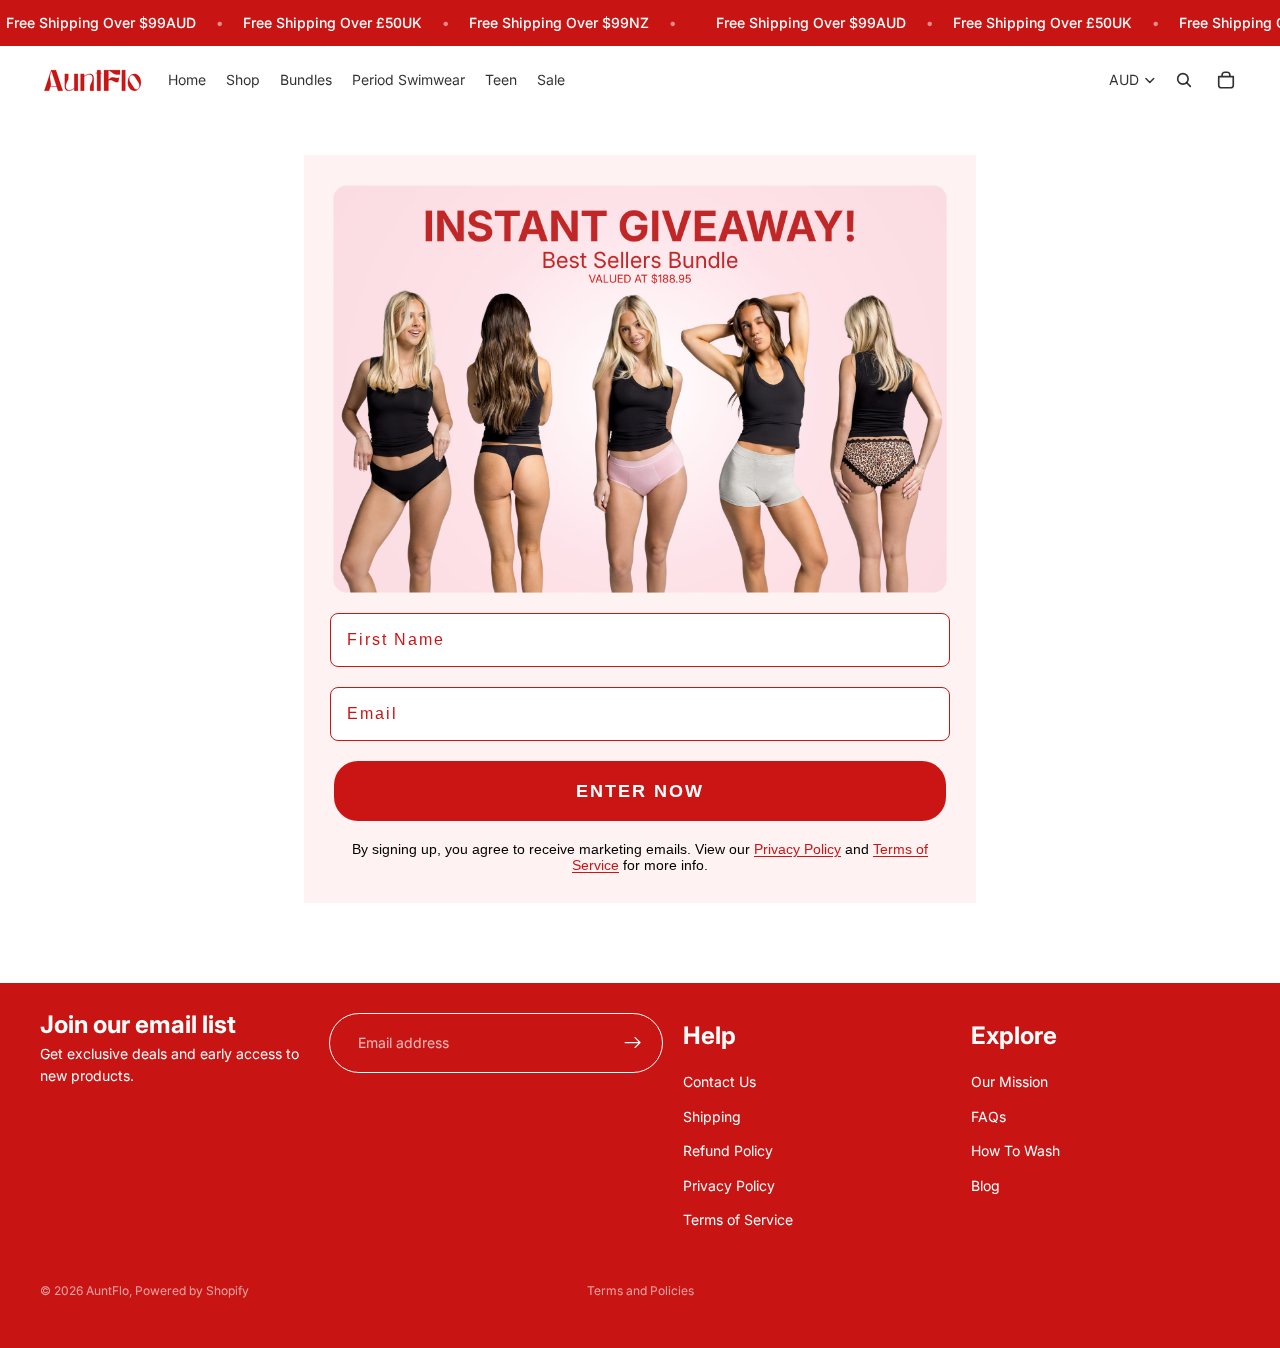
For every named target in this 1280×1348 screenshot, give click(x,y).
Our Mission (1009, 1081)
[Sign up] (633, 1043)
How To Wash (1015, 1150)
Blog (985, 1184)
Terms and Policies (640, 1290)
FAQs (988, 1115)
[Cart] (1226, 81)
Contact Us (719, 1081)
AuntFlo (107, 1290)
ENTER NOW (640, 791)
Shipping (712, 1115)
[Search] (1184, 81)
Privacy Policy (729, 1184)
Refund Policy (728, 1150)
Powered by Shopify (192, 1290)
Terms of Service (738, 1219)
